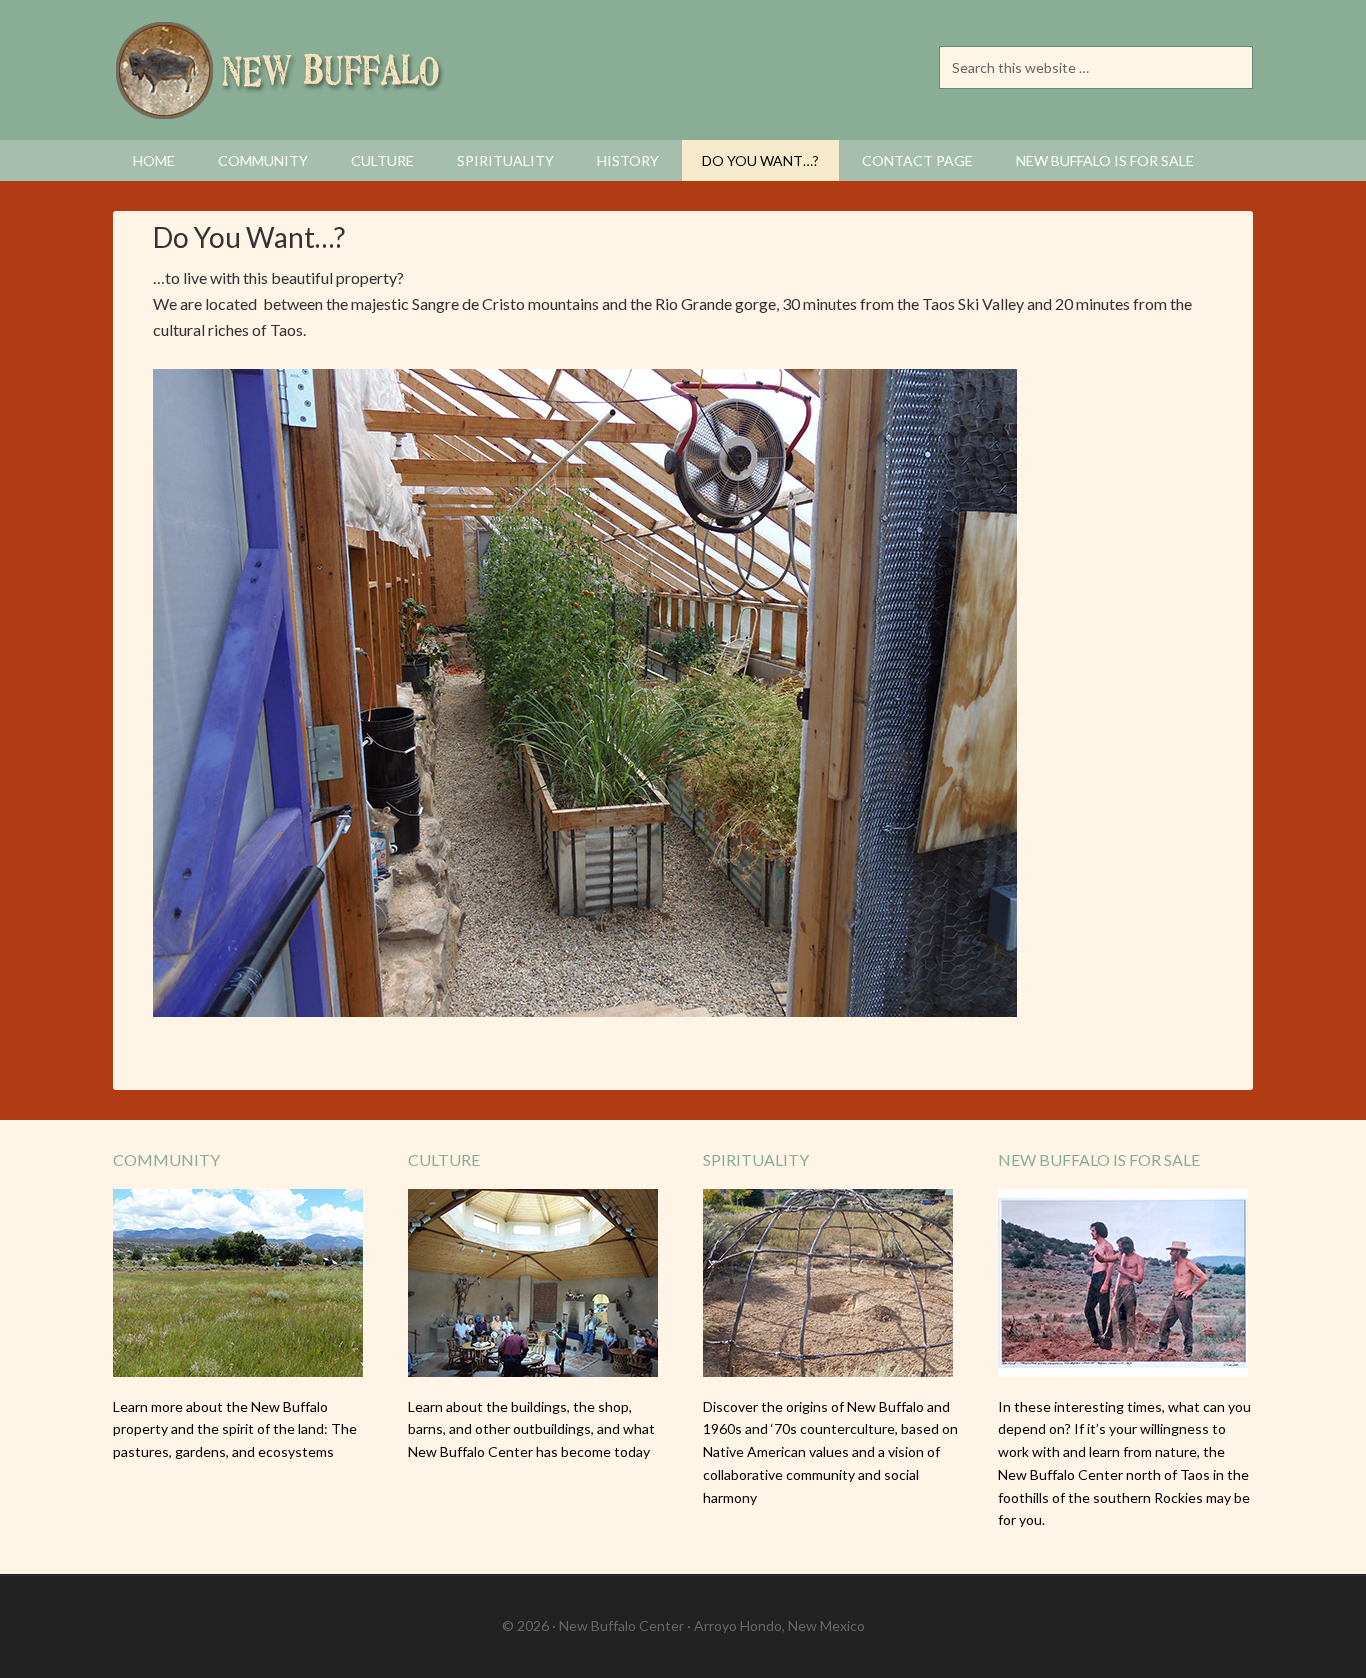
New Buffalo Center (283, 70)
